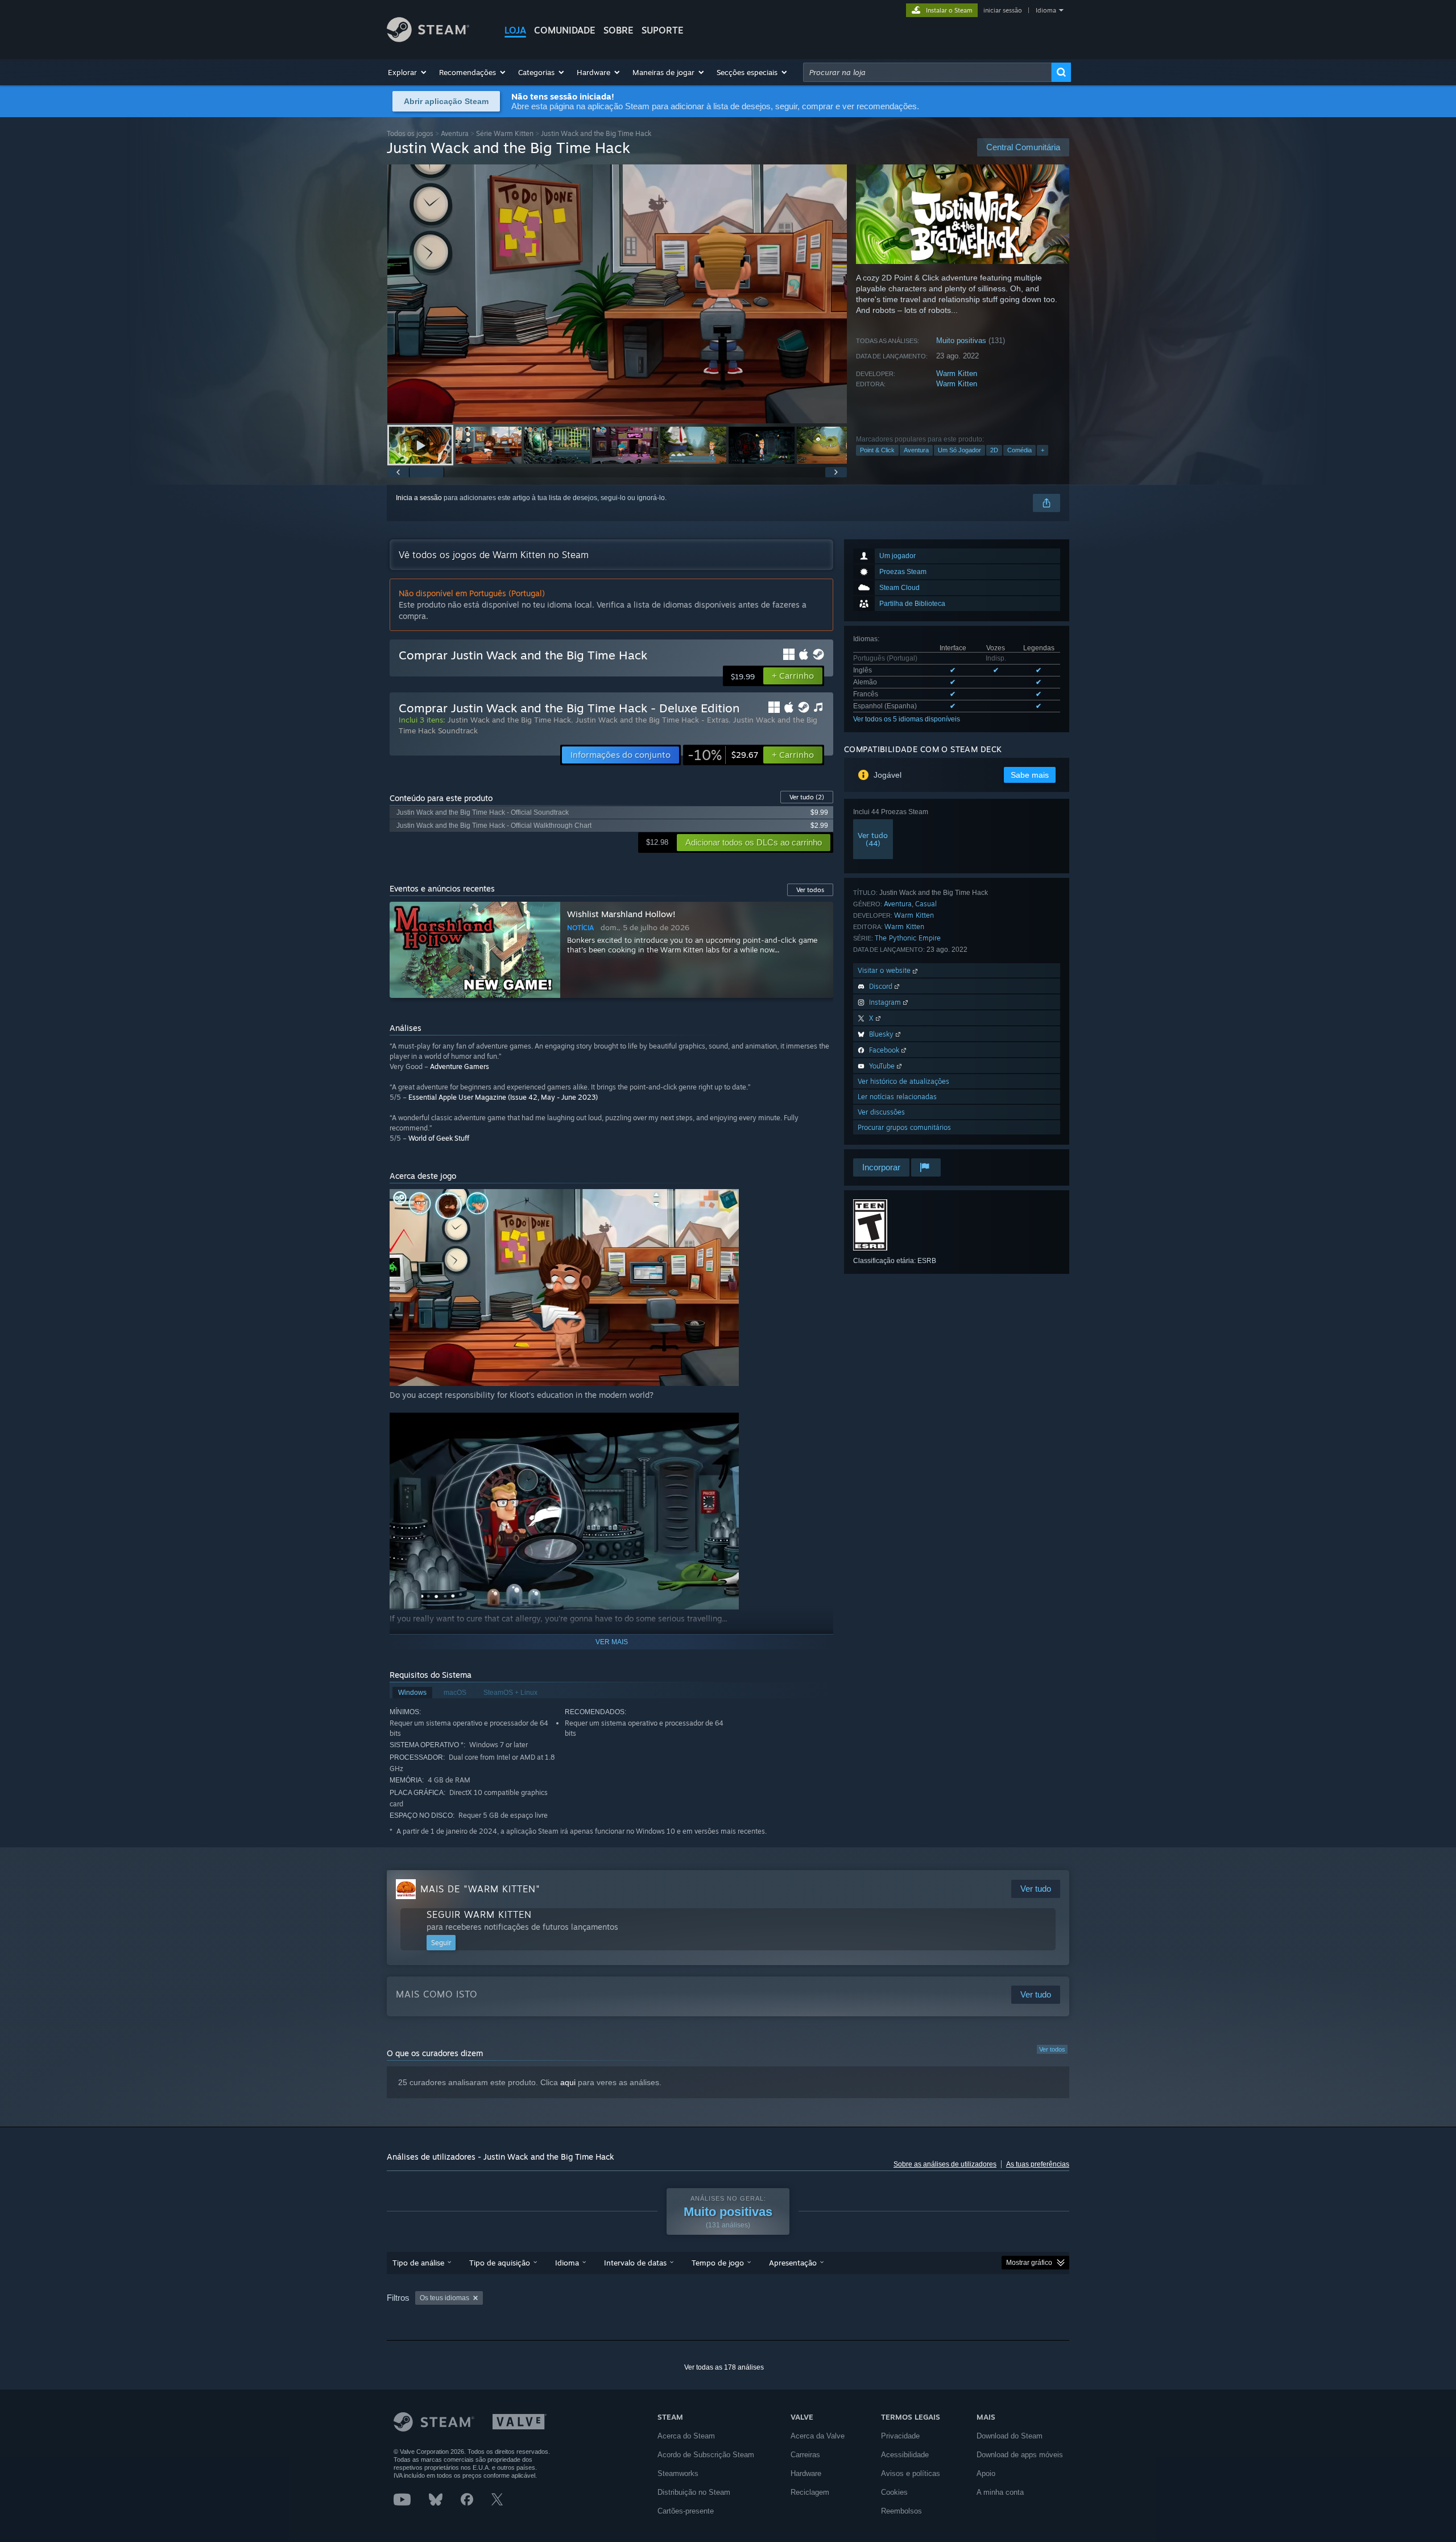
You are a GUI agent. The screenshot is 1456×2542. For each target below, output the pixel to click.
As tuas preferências (1038, 2164)
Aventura (455, 133)
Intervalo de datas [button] (635, 2263)
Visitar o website (885, 970)
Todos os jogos (410, 133)
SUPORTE (663, 30)
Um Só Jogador (959, 450)
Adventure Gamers (460, 1066)
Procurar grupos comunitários (904, 1127)
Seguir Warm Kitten (479, 1914)
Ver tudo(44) (873, 839)
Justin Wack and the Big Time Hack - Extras (652, 720)
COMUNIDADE (565, 30)
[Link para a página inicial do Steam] (428, 39)
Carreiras (805, 2455)
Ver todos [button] (810, 890)
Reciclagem (810, 2492)
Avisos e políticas (911, 2473)
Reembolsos (901, 2511)
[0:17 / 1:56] (617, 294)
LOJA (515, 30)
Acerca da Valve (818, 2436)
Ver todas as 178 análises (724, 2367)
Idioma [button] (567, 2263)
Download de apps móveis (1020, 2455)
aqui (568, 2082)
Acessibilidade (905, 2455)
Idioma (1046, 10)
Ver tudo (807, 797)
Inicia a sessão (419, 498)
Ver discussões (881, 1112)
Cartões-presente (686, 2511)
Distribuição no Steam (694, 2492)
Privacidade (900, 2436)
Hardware (806, 2473)
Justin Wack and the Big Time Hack (509, 720)
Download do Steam (1010, 2436)
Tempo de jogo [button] (718, 2263)
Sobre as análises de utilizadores (945, 2164)
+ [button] (1043, 450)
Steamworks (678, 2473)
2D (994, 450)
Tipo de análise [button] (418, 2263)
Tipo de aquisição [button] (500, 2263)
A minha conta (1000, 2492)
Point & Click (877, 450)
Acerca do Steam (686, 2436)
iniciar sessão (1003, 10)
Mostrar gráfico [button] (1029, 2263)
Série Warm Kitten (505, 133)
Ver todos (1052, 2049)
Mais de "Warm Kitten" (480, 1889)
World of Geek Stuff (439, 1138)
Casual (926, 904)
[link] (723, 755)
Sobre (619, 30)
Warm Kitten (957, 374)
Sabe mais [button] (1030, 775)
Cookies (894, 2492)
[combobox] (927, 72)
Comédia (1019, 450)
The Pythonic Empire (908, 938)
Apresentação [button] (793, 2263)
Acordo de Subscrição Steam (706, 2455)
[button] (408, 72)
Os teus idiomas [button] (444, 2298)
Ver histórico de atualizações (903, 1081)
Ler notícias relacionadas (897, 1097)
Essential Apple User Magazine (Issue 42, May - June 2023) (503, 1097)
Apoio (986, 2473)
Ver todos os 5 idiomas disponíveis (907, 719)
